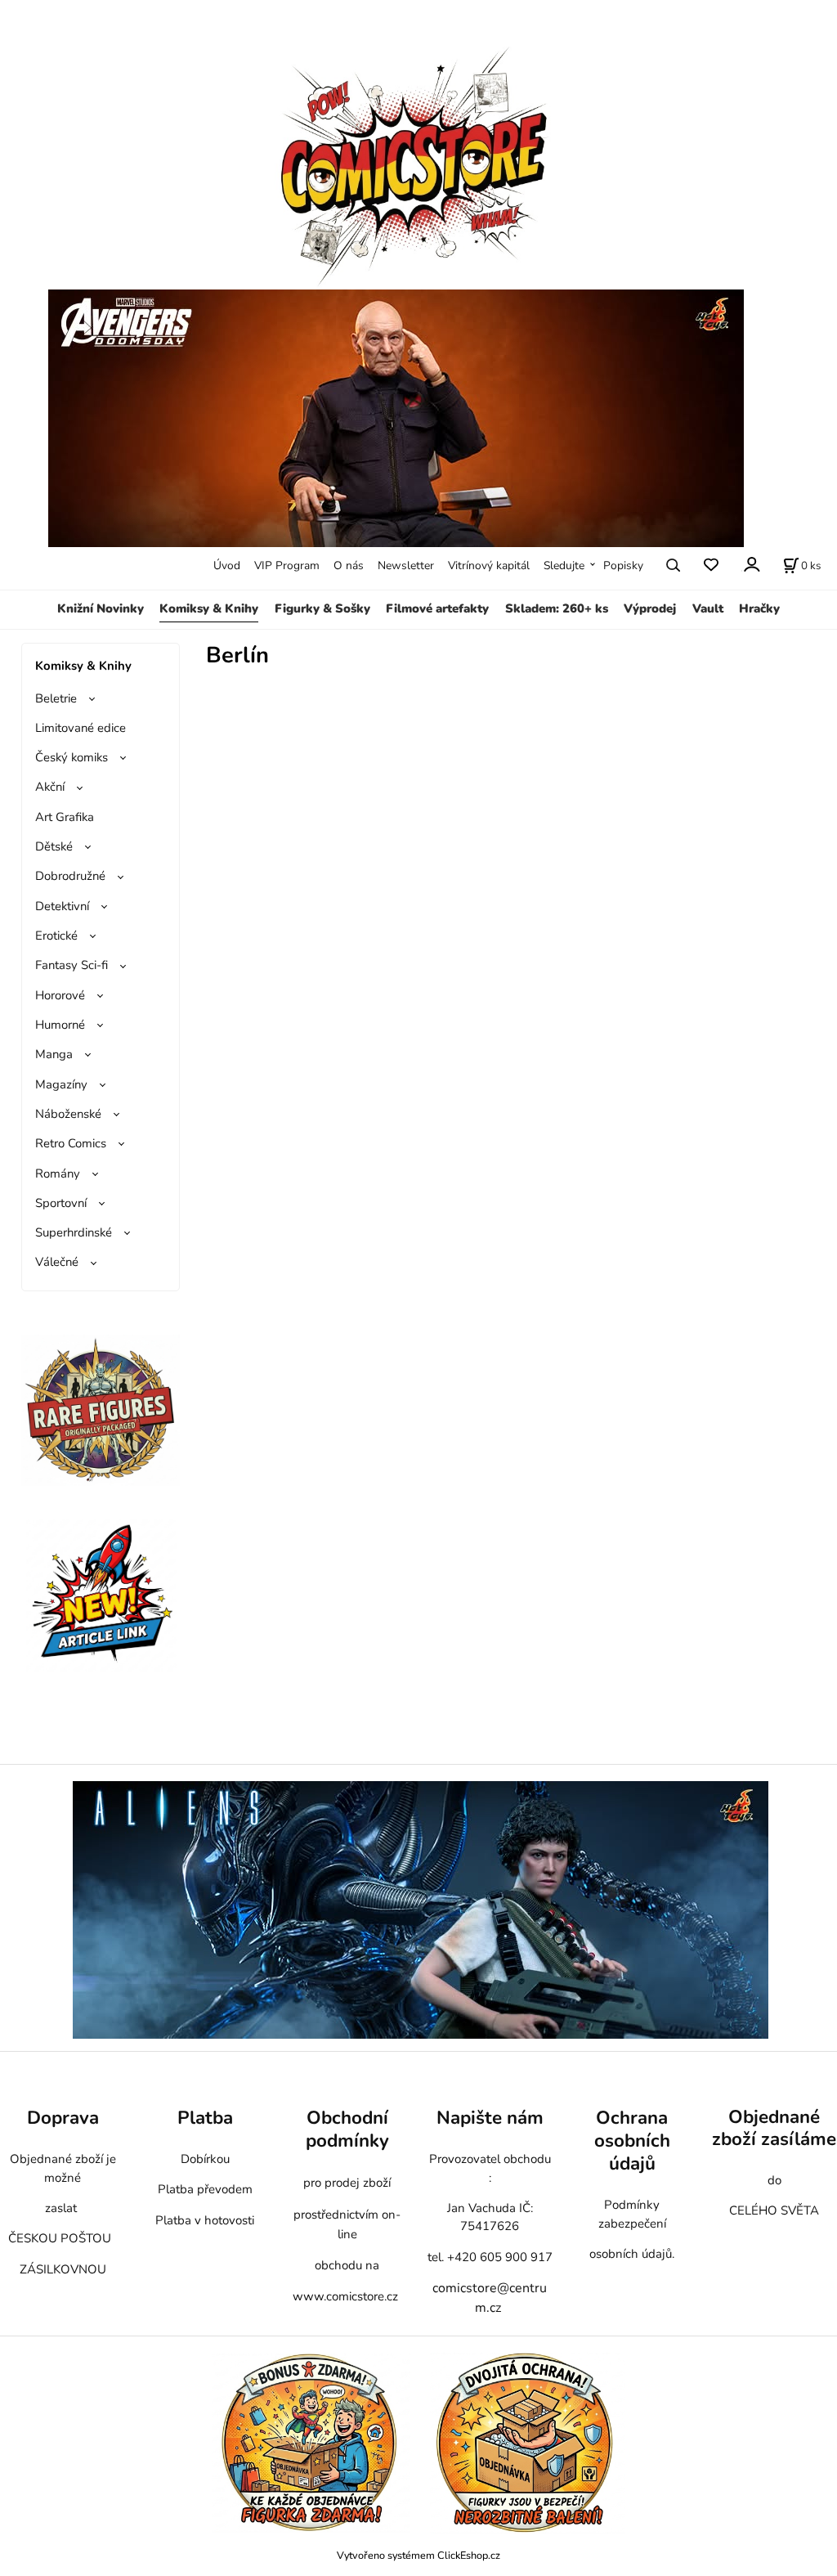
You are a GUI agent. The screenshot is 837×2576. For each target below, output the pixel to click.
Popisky (623, 565)
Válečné (57, 1262)
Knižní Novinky (101, 608)
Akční (50, 787)
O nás (349, 565)
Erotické (56, 936)
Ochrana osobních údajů (632, 2141)
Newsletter (406, 565)
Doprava (63, 2118)
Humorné (60, 1025)
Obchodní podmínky (347, 2129)
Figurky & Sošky (322, 608)
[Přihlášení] (751, 564)
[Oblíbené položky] (711, 565)
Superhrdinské (74, 1232)
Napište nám (490, 2118)
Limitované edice (81, 728)
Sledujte (564, 565)
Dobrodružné (70, 876)
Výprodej (650, 608)
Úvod (227, 565)
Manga (54, 1054)
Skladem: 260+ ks (557, 608)
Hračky (759, 608)
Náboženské (68, 1114)
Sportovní (61, 1203)
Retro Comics (71, 1143)
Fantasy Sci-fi (72, 965)
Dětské (54, 846)
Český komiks (72, 757)
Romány (58, 1174)
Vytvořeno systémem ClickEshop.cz (418, 2555)
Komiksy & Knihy (209, 608)
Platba (205, 2118)
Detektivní (62, 906)
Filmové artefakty (437, 608)
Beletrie (56, 698)
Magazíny (61, 1084)
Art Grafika (65, 817)
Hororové (60, 995)
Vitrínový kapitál (489, 565)
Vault (708, 608)
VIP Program (287, 565)
